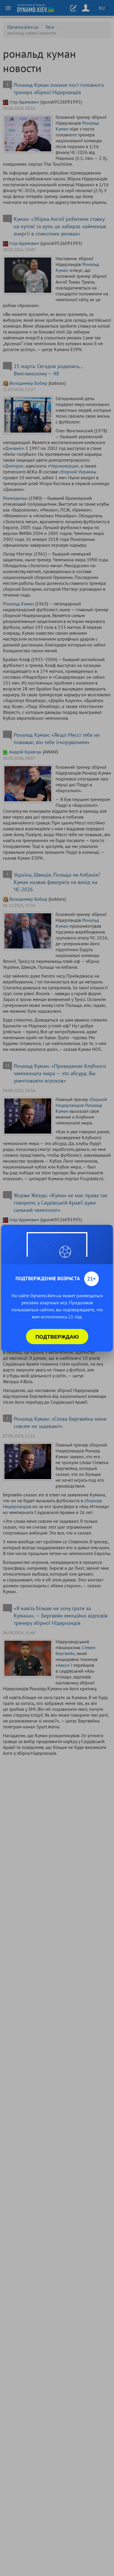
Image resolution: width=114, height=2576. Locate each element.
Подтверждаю (57, 1337)
